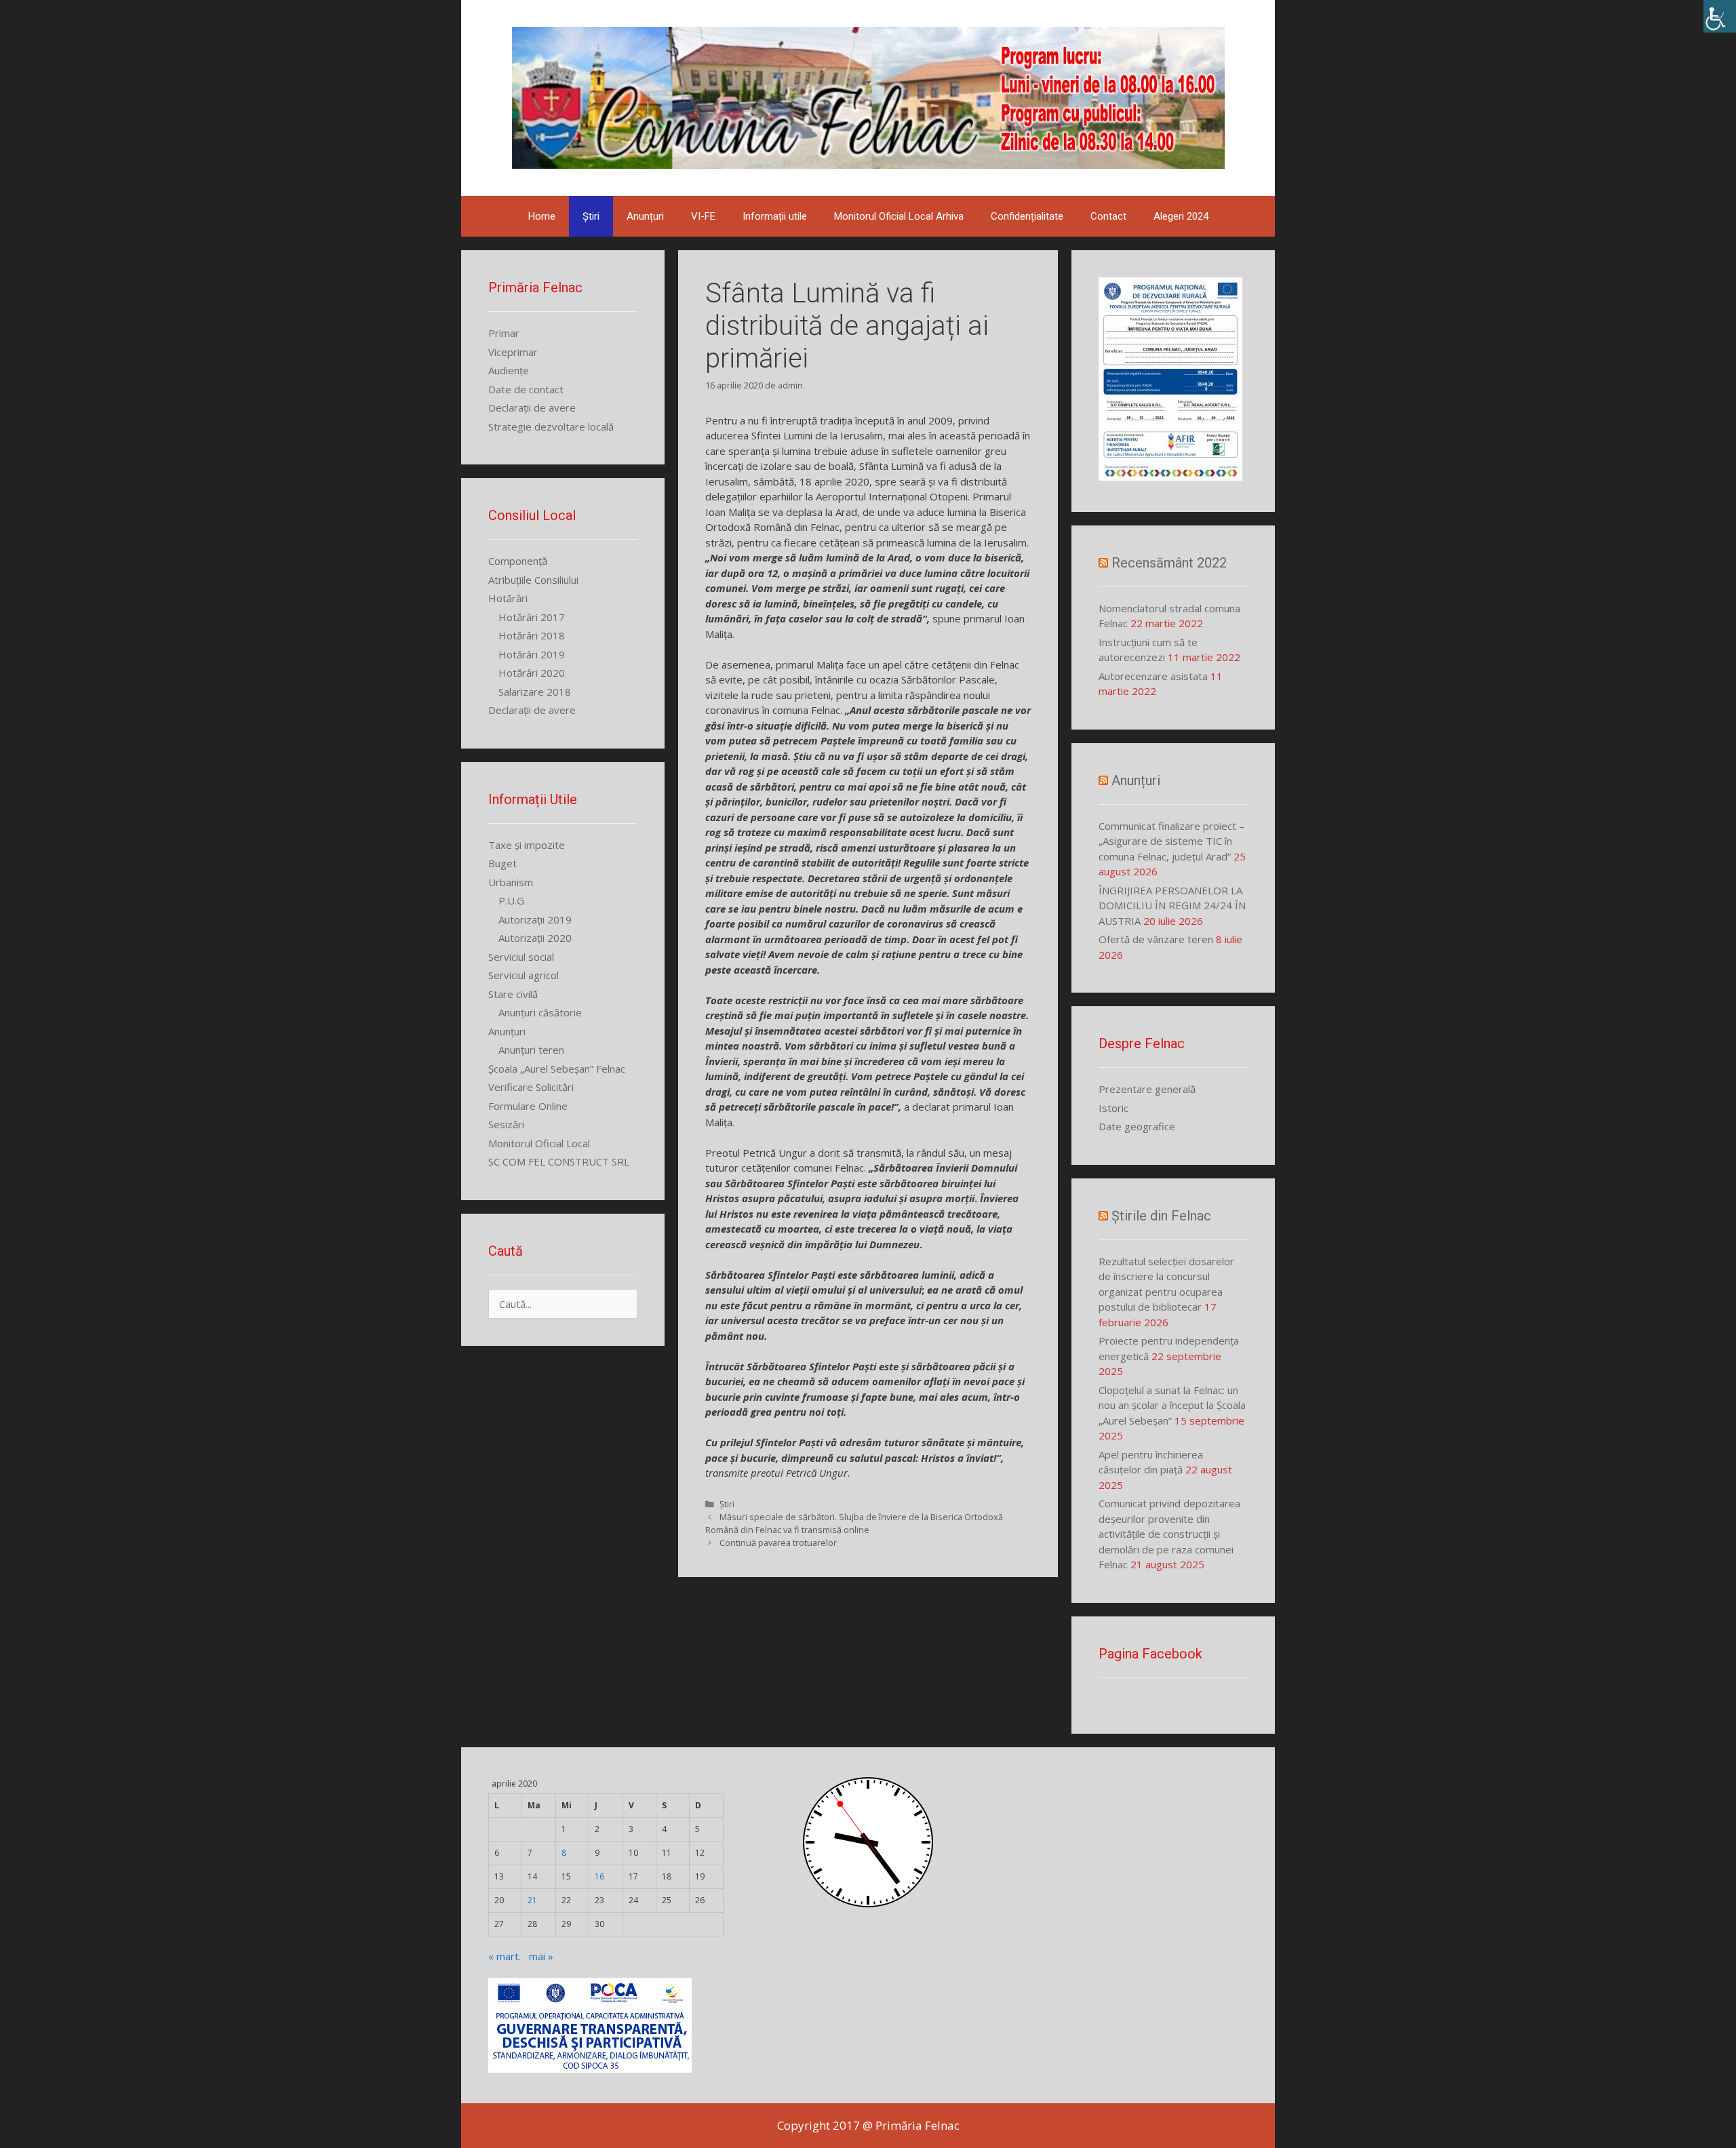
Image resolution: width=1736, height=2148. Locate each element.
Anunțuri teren (531, 1050)
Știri (591, 216)
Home (542, 216)
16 (599, 1876)
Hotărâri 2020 (532, 673)
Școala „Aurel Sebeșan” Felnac (557, 1069)
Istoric (1113, 1108)
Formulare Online (528, 1106)
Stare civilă (513, 994)
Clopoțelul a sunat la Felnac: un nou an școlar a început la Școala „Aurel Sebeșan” (1172, 1405)
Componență (518, 561)
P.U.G (511, 900)
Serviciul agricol (524, 975)
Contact (1108, 216)
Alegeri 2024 (1181, 216)
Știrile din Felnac (1161, 1216)
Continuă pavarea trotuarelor (778, 1543)
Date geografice (1137, 1126)
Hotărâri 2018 (532, 635)
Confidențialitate (1027, 216)
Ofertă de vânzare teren (1156, 939)
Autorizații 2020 (535, 938)
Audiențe (509, 370)
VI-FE (703, 216)
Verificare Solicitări (531, 1087)
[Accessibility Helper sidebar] (1720, 16)
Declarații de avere (532, 407)
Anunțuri (645, 216)
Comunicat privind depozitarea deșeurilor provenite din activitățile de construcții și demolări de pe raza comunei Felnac (1169, 1534)
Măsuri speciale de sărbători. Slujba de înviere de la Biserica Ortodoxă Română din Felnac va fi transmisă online (854, 1523)
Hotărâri (508, 598)
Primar (504, 333)
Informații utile (775, 216)
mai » (541, 1956)
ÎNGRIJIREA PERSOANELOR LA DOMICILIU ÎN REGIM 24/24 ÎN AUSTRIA (1172, 906)
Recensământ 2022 (1169, 563)
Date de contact (526, 389)
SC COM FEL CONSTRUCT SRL (559, 1161)
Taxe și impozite (527, 845)
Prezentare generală (1147, 1089)
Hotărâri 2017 (532, 617)
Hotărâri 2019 (532, 654)
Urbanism (511, 882)
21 (532, 1900)
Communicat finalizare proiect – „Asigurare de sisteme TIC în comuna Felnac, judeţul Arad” (1171, 841)
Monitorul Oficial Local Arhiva (899, 216)
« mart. (505, 1956)
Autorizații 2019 (535, 919)
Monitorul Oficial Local (539, 1143)
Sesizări (506, 1124)
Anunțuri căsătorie (540, 1012)
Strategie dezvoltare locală (551, 426)
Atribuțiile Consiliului (533, 580)
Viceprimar (513, 352)
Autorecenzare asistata (1153, 676)
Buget (502, 863)
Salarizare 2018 (535, 692)
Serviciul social (521, 957)
